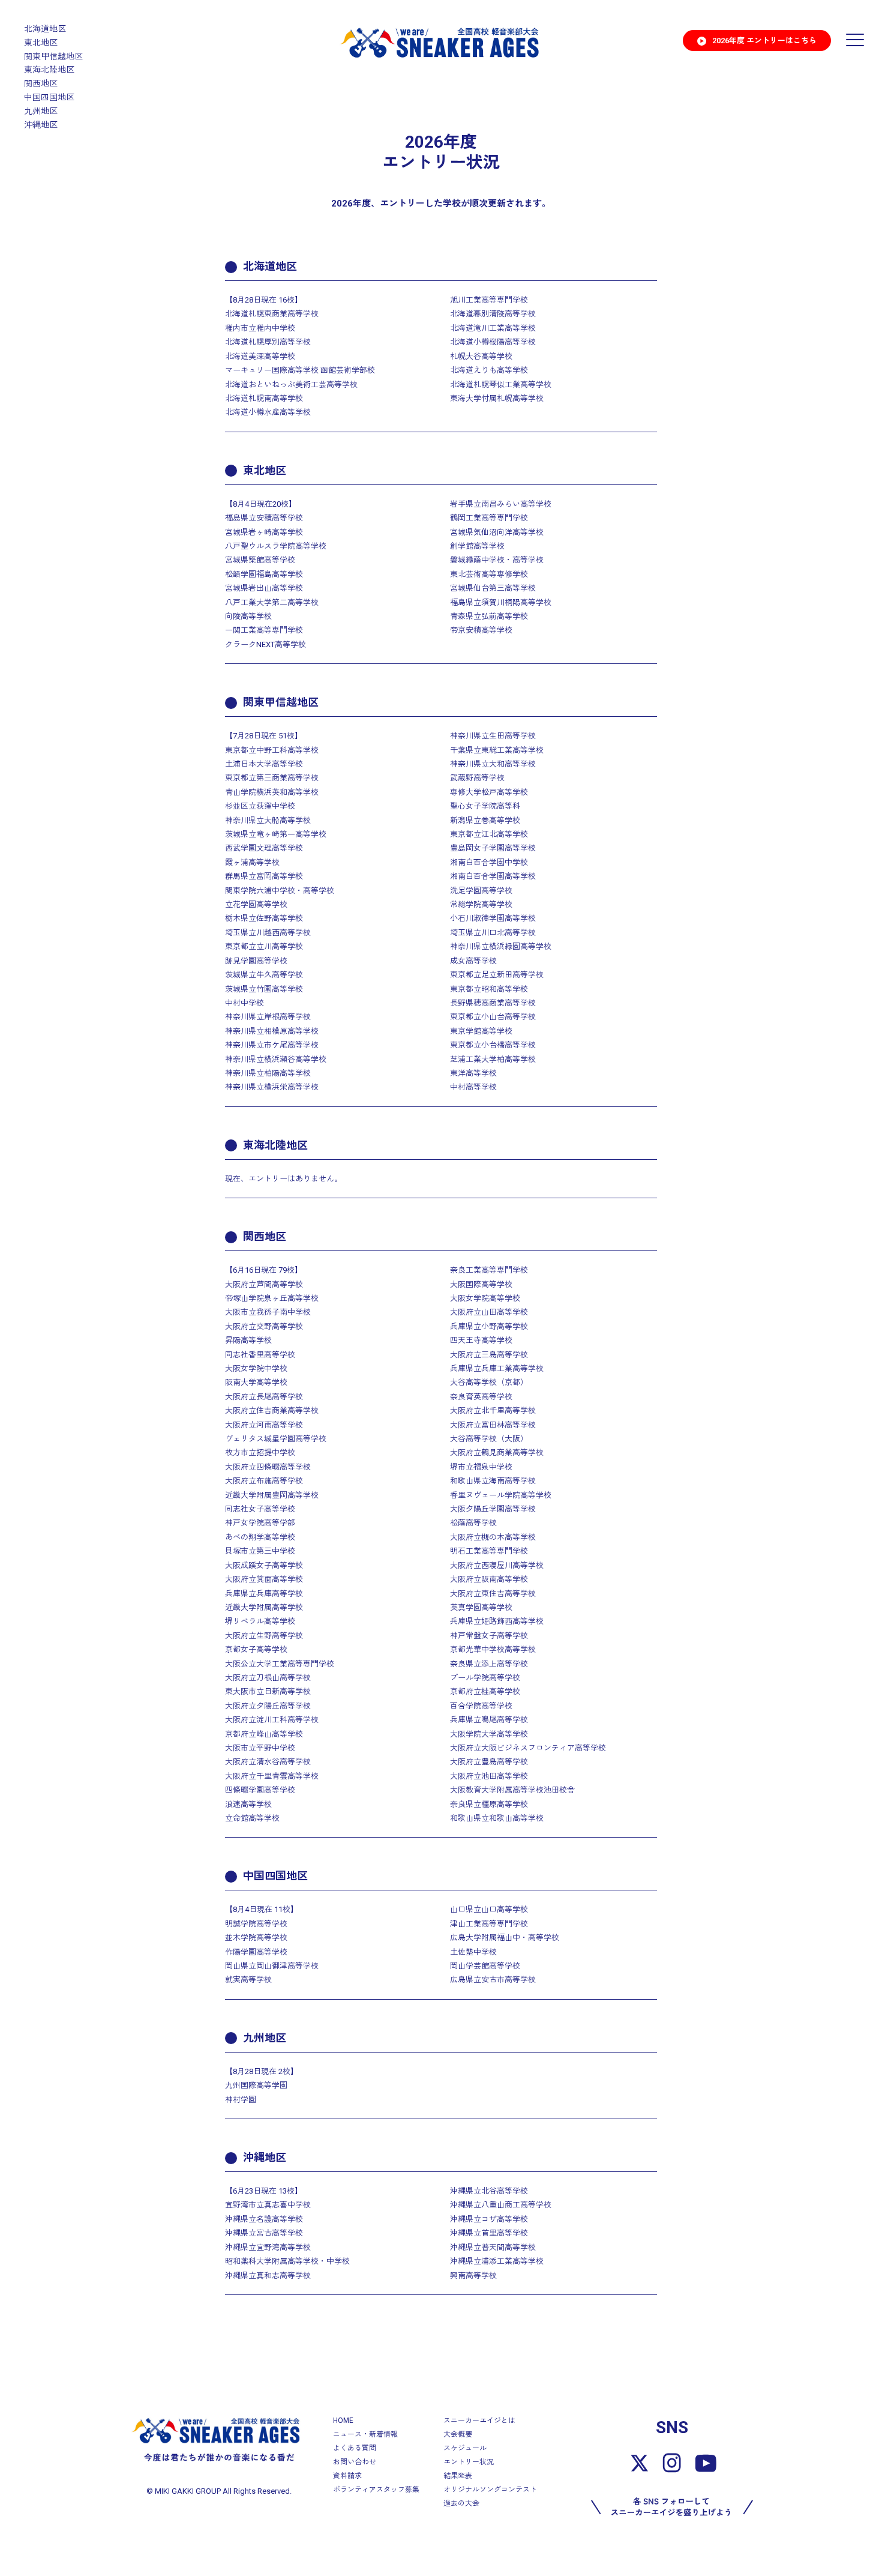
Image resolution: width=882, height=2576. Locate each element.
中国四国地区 (49, 97)
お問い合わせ (355, 2462)
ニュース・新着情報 (365, 2434)
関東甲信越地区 (53, 56)
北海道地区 (45, 29)
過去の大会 (461, 2503)
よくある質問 (355, 2448)
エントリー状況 (469, 2462)
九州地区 (41, 111)
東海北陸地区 (49, 70)
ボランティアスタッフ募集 (376, 2490)
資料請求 (347, 2476)
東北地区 (41, 43)
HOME (343, 2421)
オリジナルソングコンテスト (490, 2490)
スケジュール (465, 2448)
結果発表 (458, 2476)
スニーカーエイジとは (479, 2421)
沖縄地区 (41, 125)
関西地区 (41, 83)
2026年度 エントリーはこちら (764, 41)
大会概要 (458, 2434)
